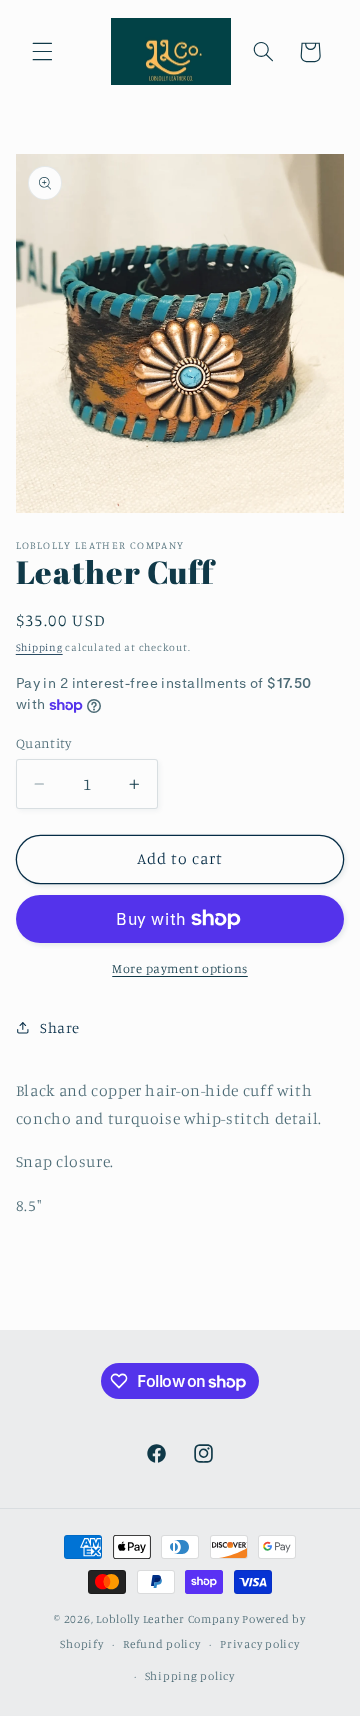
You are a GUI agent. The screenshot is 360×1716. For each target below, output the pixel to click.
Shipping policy (190, 1676)
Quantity (43, 743)
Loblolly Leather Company (168, 1619)
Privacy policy (259, 1644)
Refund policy (162, 1644)
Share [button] (60, 1027)
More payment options (180, 968)
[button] (42, 52)
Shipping (39, 647)
